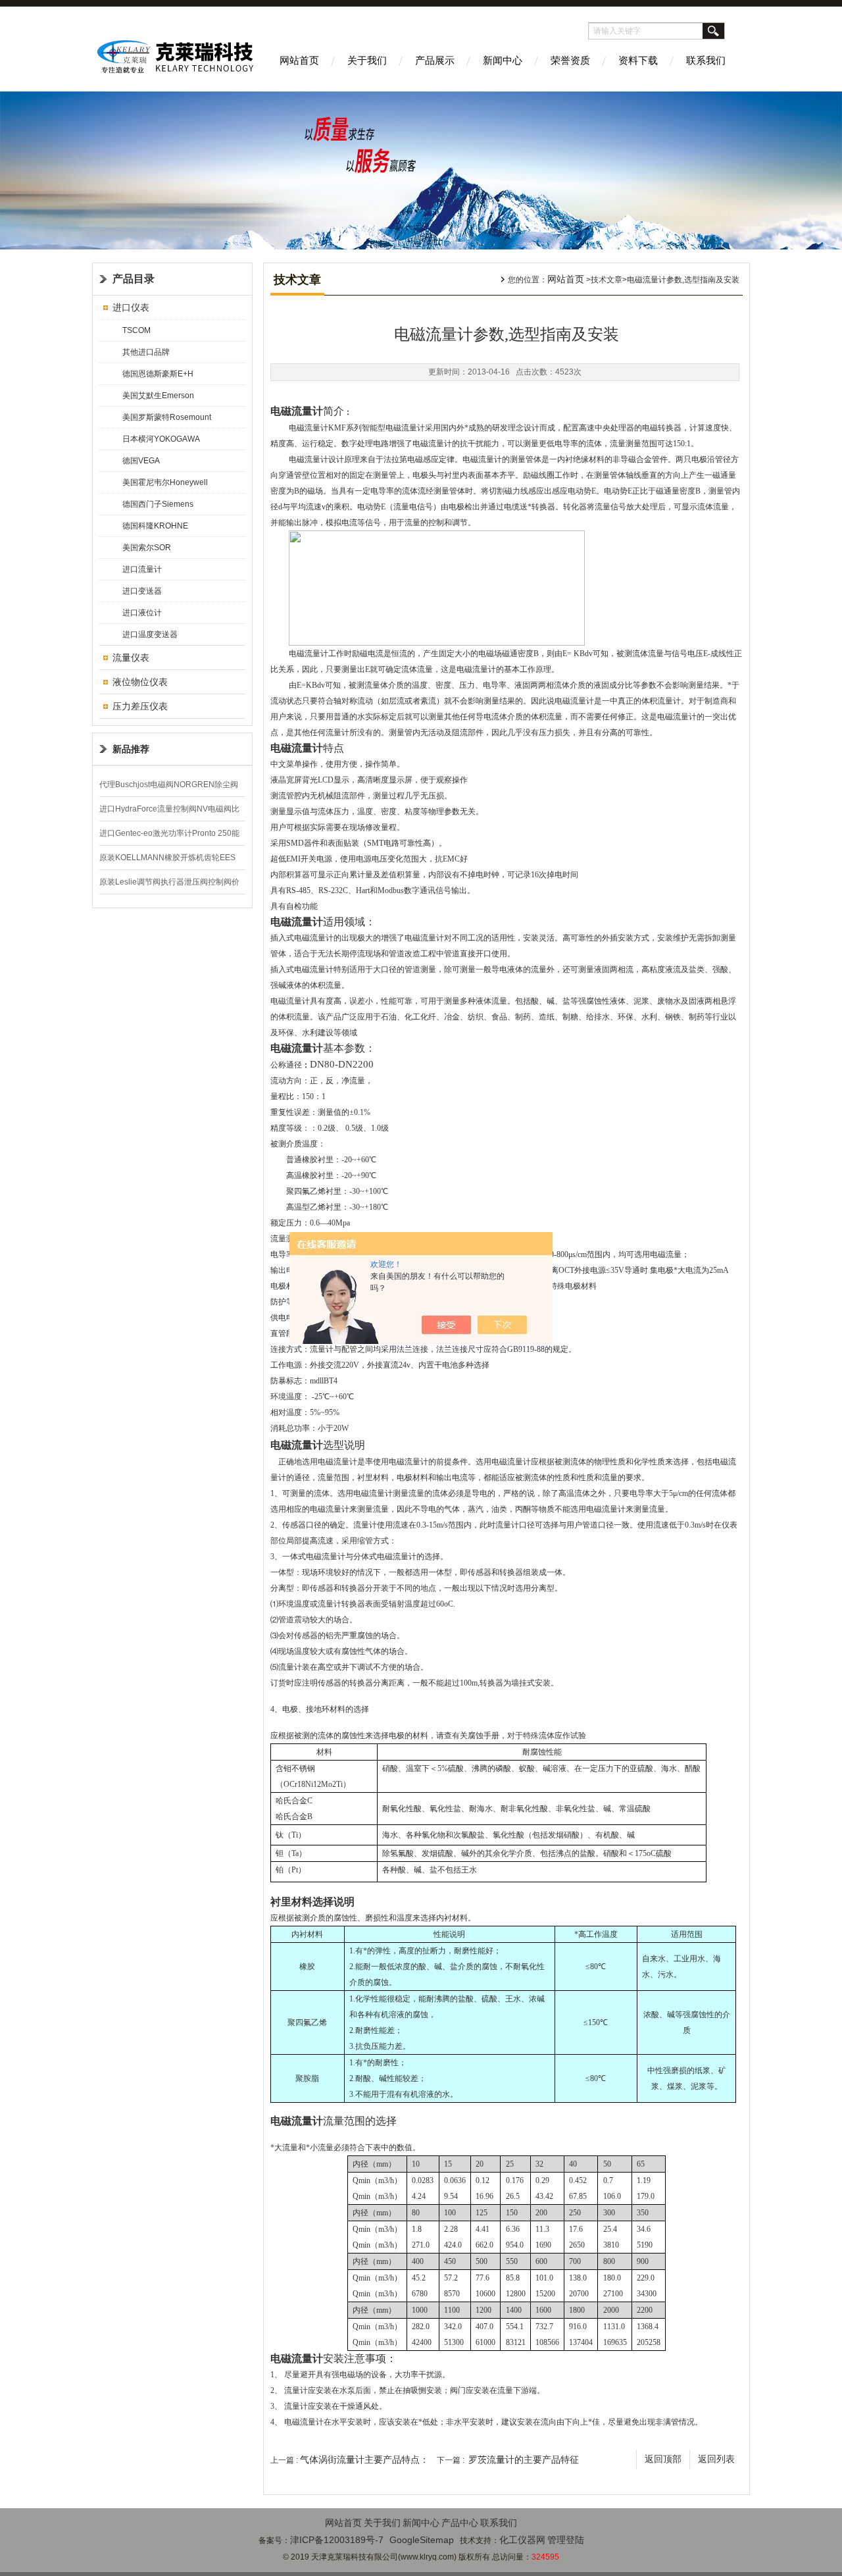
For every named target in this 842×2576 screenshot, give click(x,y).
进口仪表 (131, 307)
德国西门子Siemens (158, 504)
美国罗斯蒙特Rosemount (167, 417)
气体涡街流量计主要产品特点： (364, 2460)
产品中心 (460, 2523)
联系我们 (706, 60)
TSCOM (136, 330)
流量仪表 (131, 657)
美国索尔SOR (147, 548)
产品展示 (435, 60)
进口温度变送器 (150, 634)
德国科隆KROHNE (155, 526)
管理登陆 (566, 2540)
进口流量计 (142, 569)
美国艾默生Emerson (158, 396)
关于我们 (367, 60)
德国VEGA (141, 461)
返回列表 (716, 2459)
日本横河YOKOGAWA (161, 439)
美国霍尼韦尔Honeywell (165, 482)
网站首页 (299, 60)
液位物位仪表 (140, 682)
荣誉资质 (570, 60)
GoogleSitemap (422, 2540)
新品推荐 (131, 749)
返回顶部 (663, 2459)
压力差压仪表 (140, 706)
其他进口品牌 (146, 352)
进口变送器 (142, 591)
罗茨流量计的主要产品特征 (524, 2460)
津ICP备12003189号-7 (337, 2540)
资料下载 (638, 60)
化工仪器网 (522, 2540)
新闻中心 (503, 60)
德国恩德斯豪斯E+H (158, 374)
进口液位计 (142, 613)
